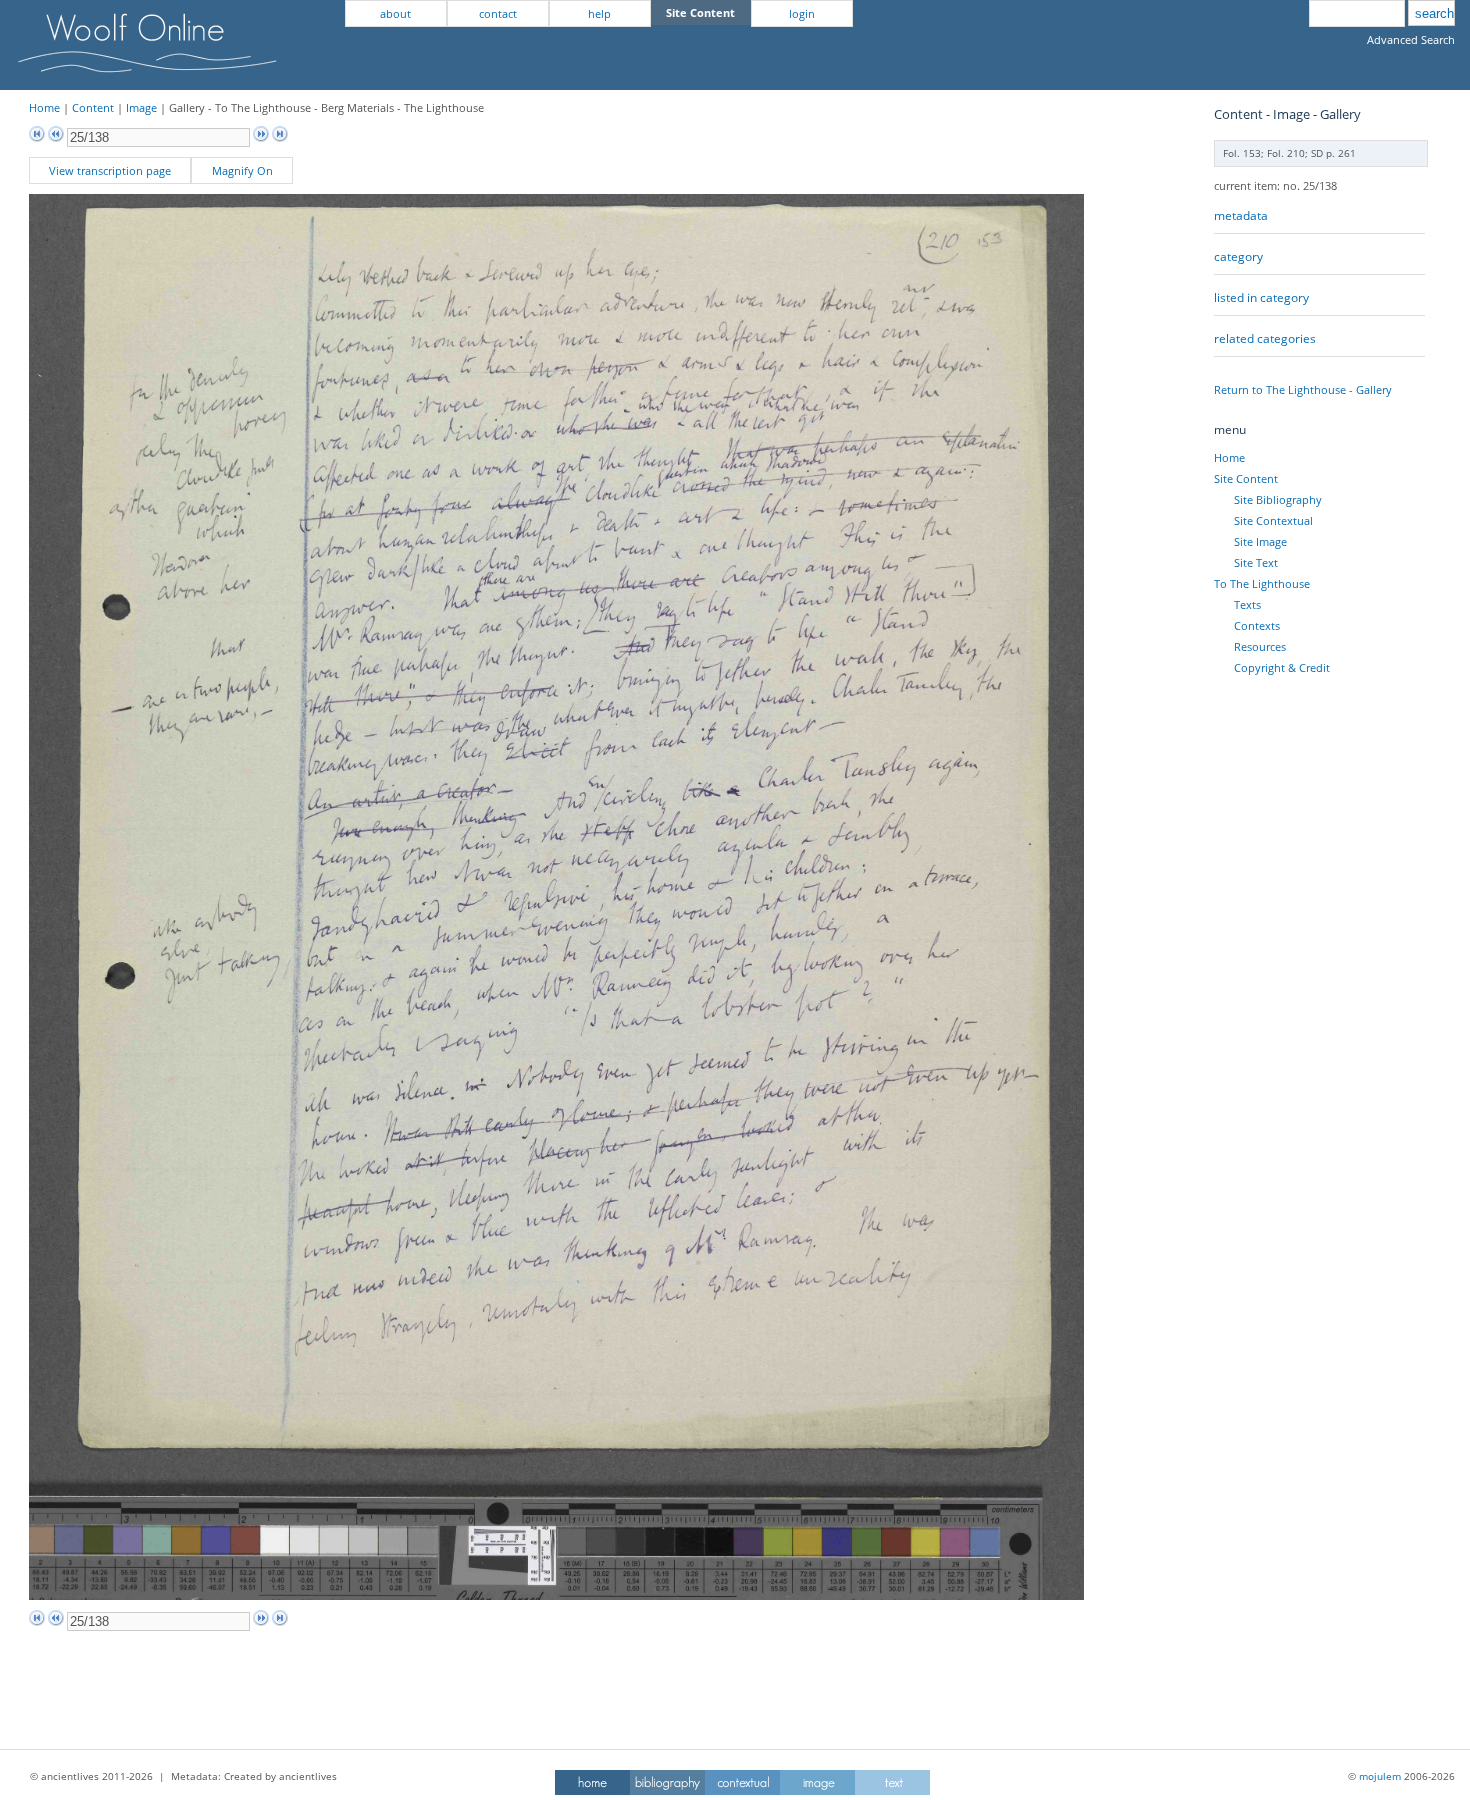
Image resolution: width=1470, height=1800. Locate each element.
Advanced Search (1411, 39)
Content (93, 107)
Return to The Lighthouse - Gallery (1303, 389)
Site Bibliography (1278, 499)
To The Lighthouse (1262, 583)
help (599, 13)
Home (44, 107)
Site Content (1246, 478)
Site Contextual (1273, 520)
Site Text (1256, 562)
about (395, 13)
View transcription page (110, 170)
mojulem (1380, 1776)
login (802, 13)
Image (141, 107)
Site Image (1260, 541)
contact (498, 13)
